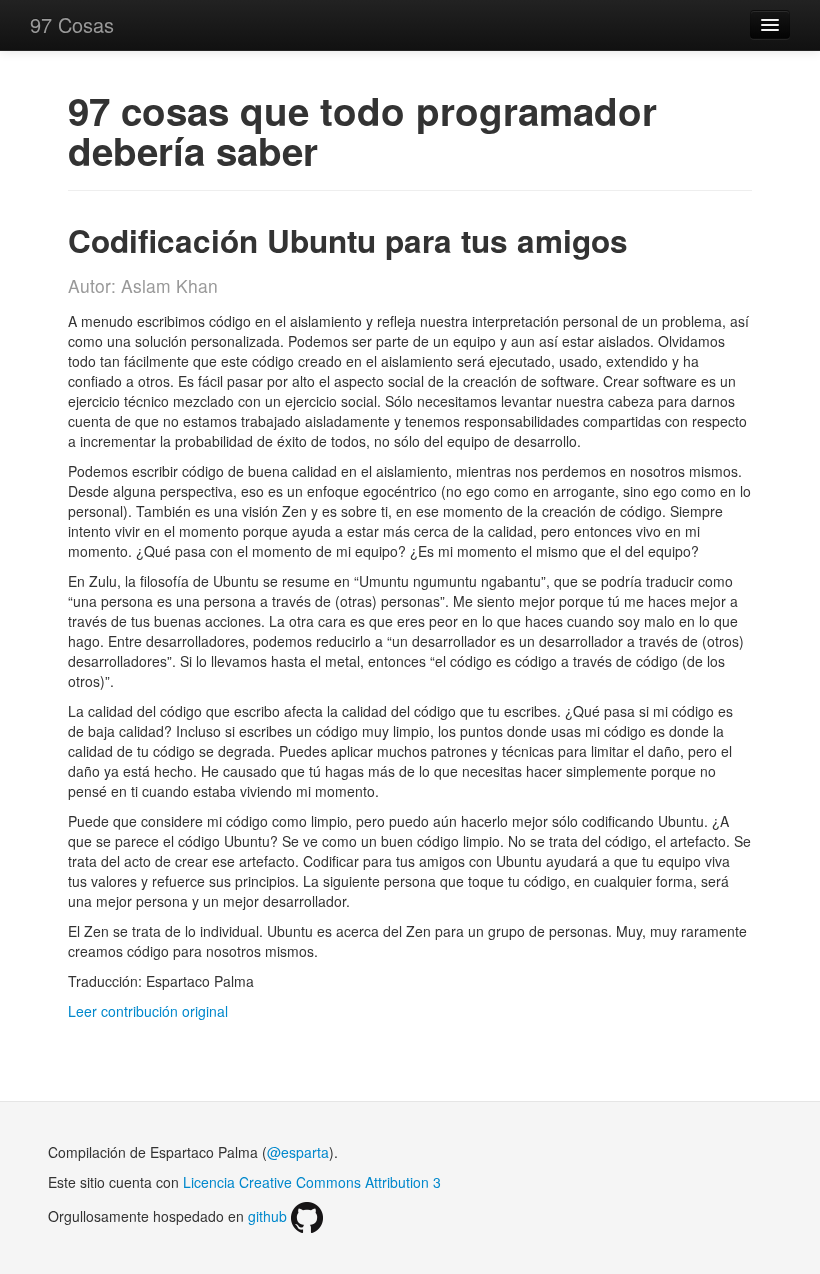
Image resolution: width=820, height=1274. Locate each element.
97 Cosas (72, 24)
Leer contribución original (148, 1011)
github (269, 1216)
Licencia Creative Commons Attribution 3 (312, 1182)
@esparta (298, 1152)
